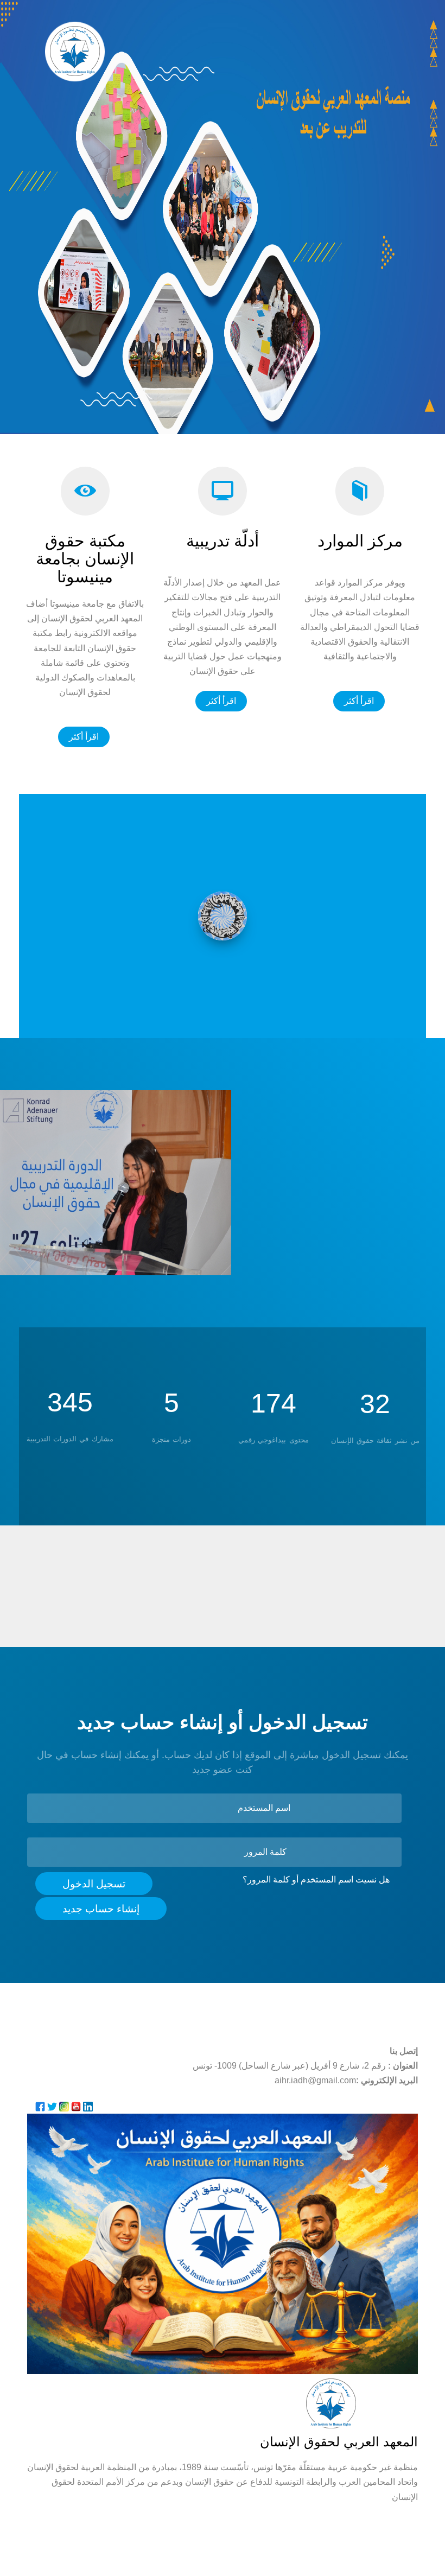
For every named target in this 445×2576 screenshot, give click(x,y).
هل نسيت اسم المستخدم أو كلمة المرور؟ (316, 1879)
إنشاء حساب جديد (101, 1909)
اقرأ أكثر (84, 737)
